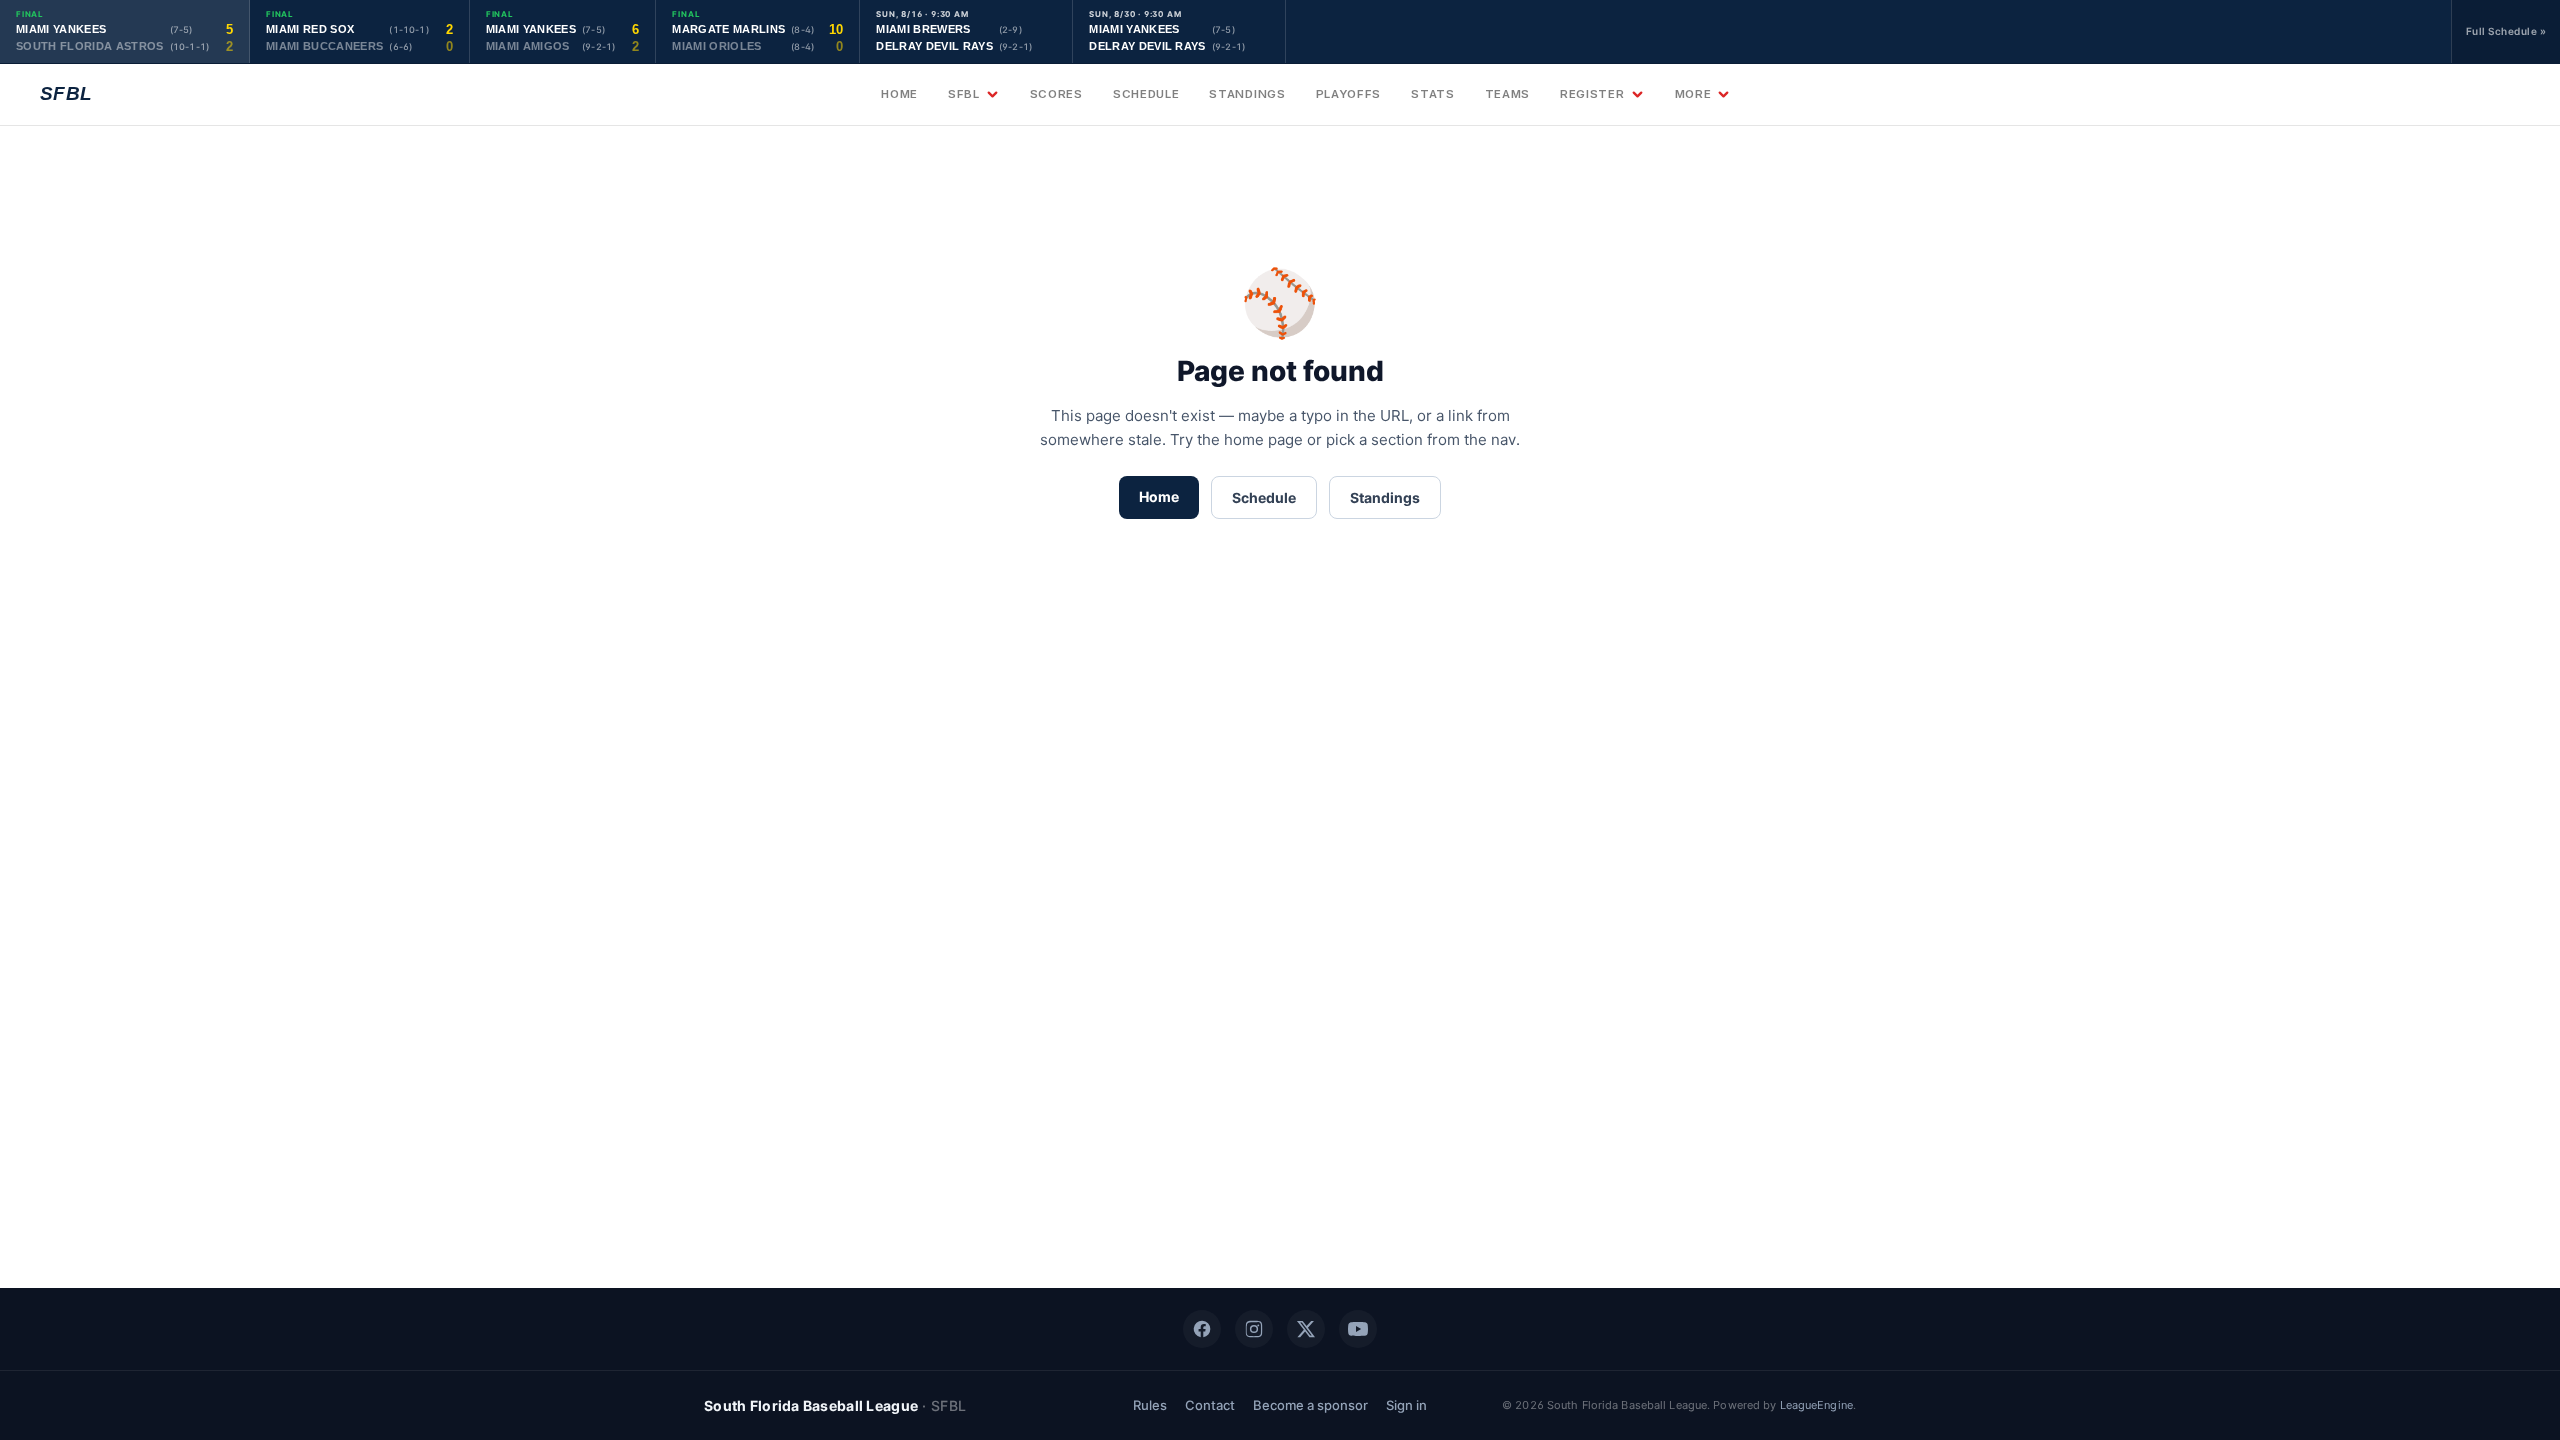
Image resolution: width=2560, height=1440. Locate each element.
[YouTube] (1358, 1329)
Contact (1210, 1405)
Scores (1056, 94)
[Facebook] (1202, 1329)
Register (1592, 94)
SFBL (964, 94)
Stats (1432, 94)
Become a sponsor (1310, 1405)
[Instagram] (1254, 1329)
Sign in (1406, 1405)
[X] (1306, 1329)
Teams (1507, 94)
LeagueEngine (1816, 1405)
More (1693, 94)
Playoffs (1349, 94)
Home (899, 94)
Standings (1247, 94)
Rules (1150, 1405)
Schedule (1146, 94)
